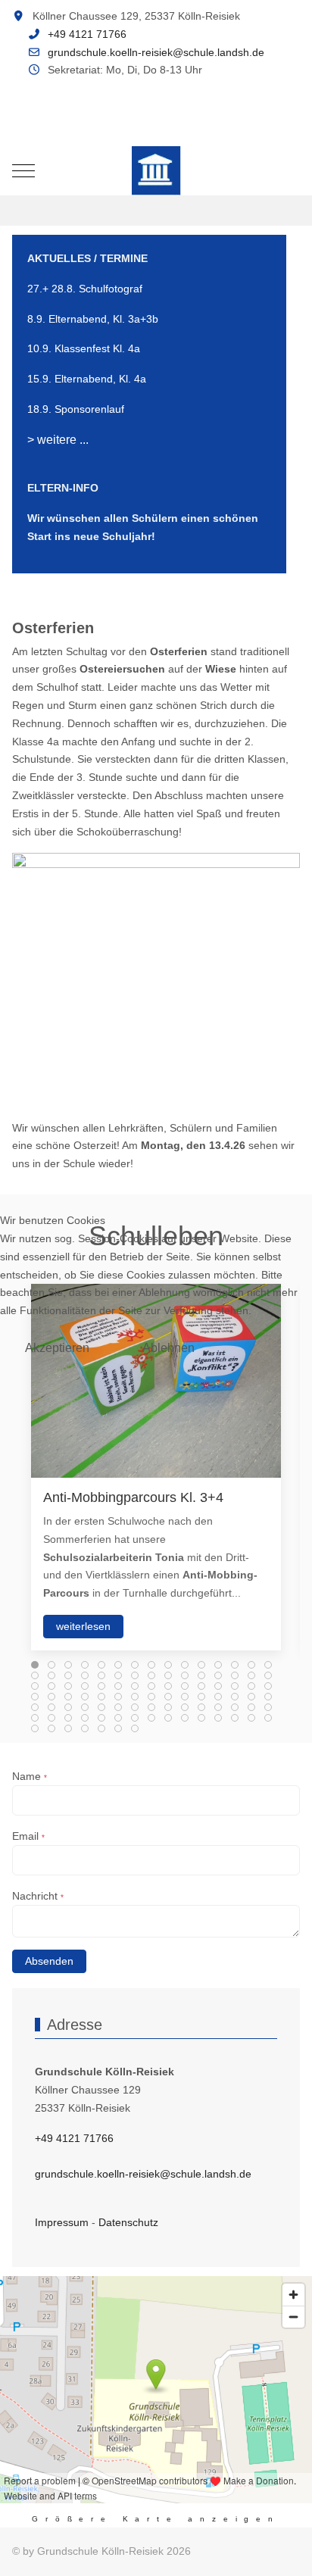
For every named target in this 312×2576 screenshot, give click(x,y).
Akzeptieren (57, 1348)
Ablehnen (168, 1348)
